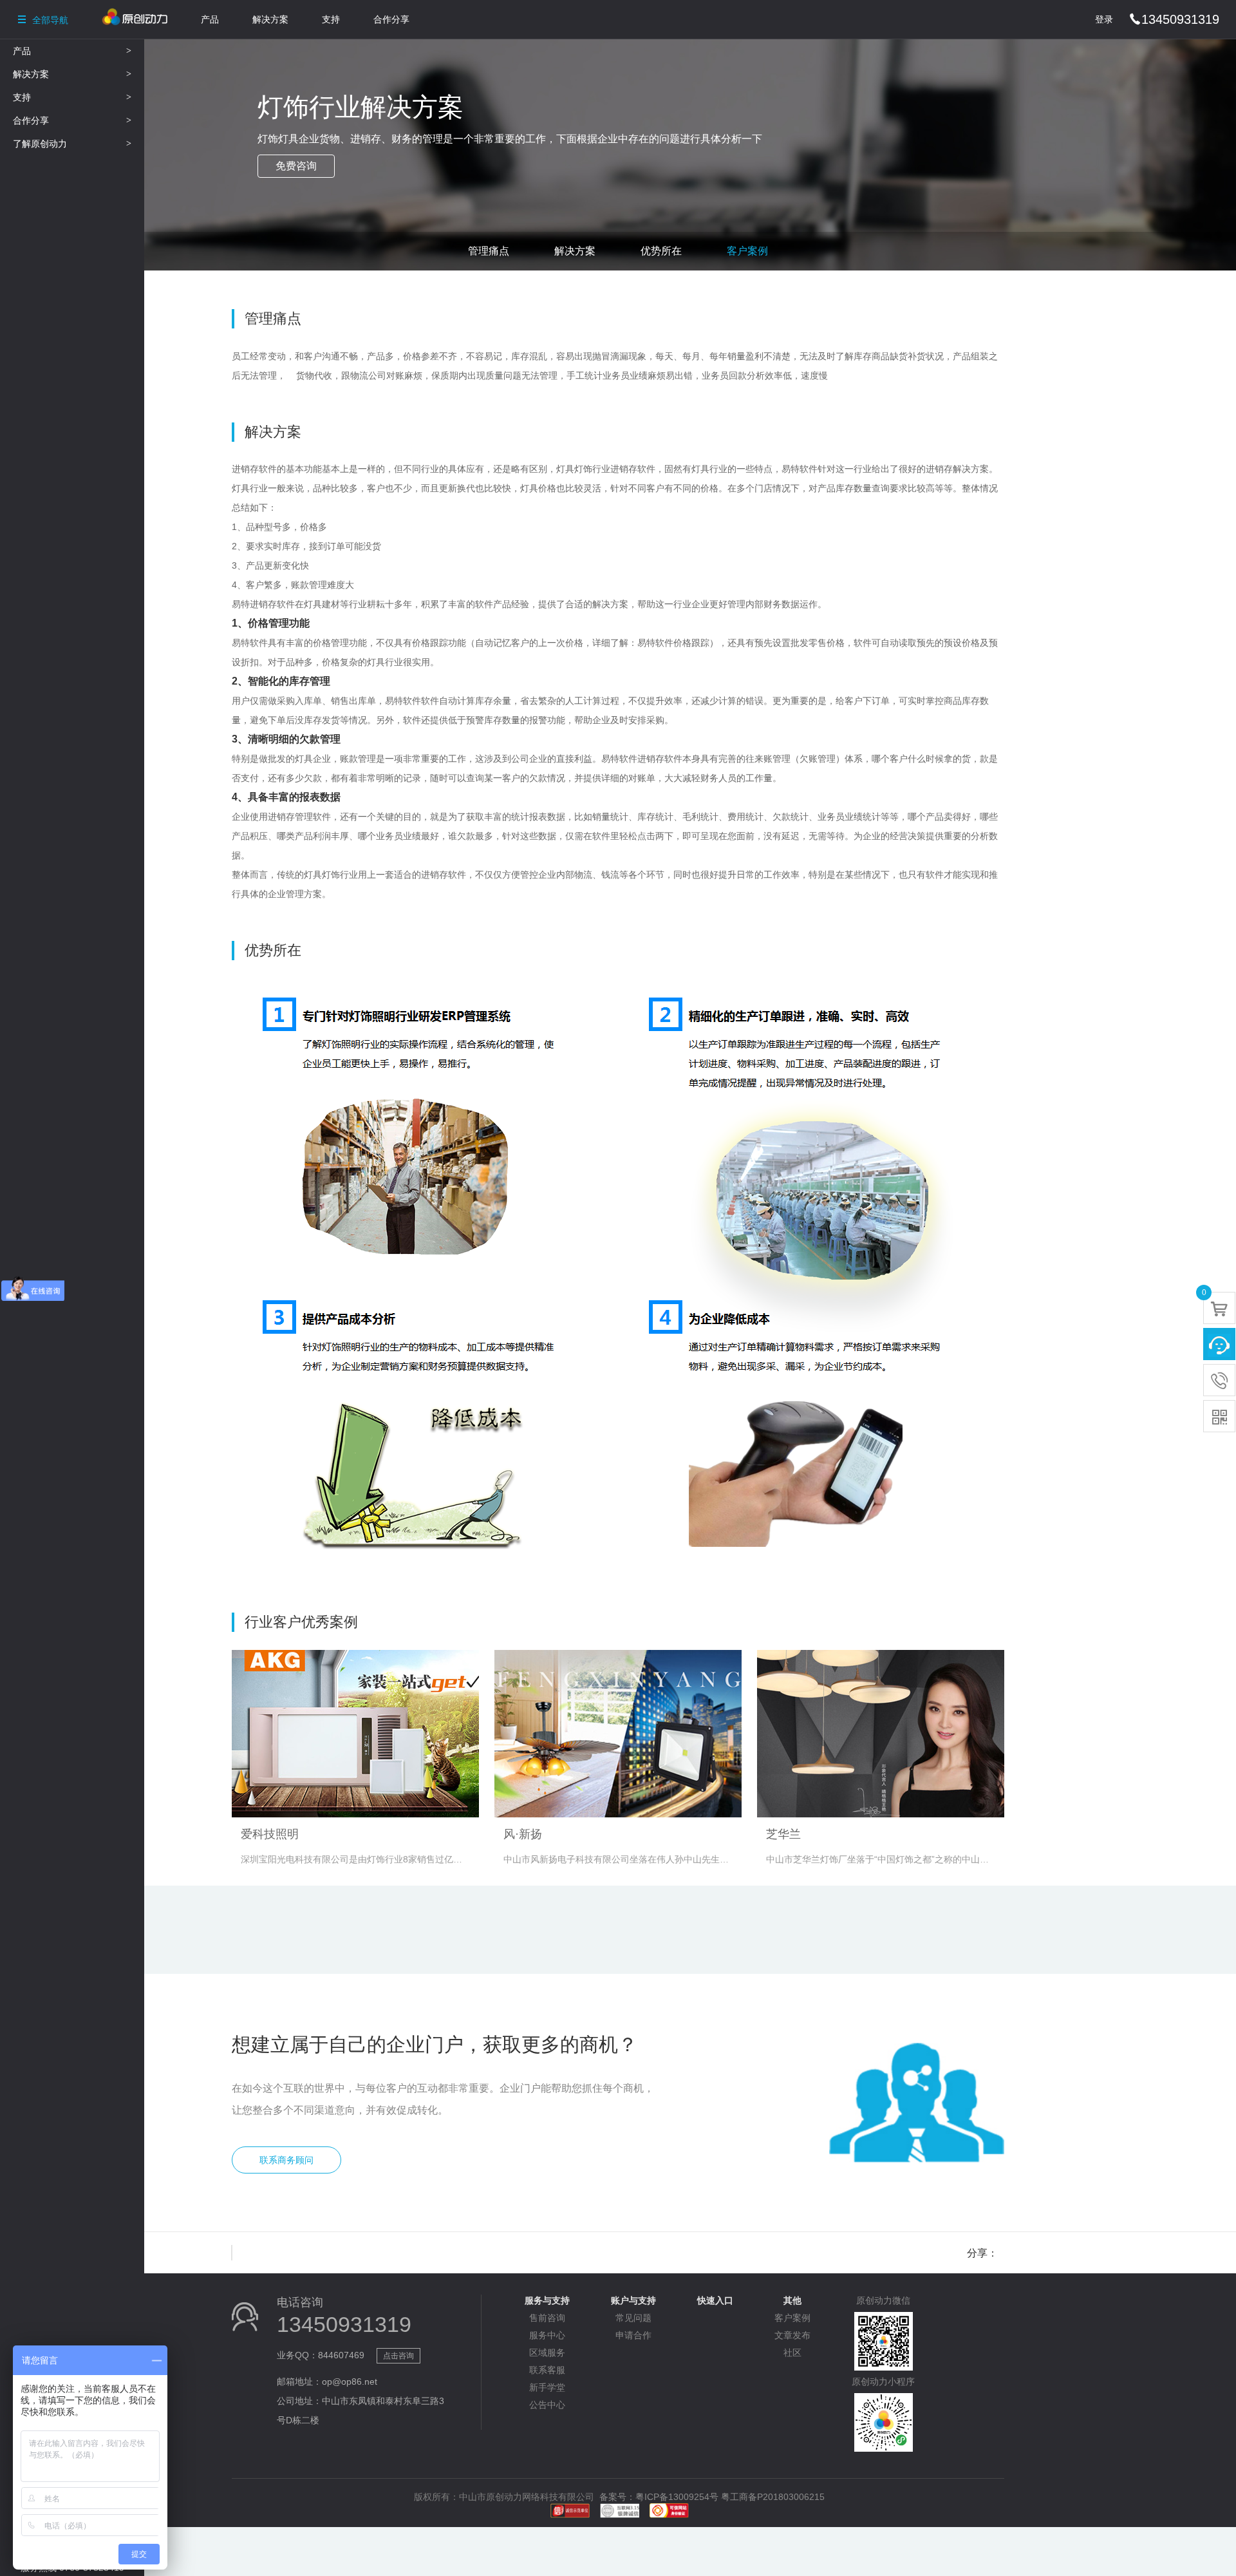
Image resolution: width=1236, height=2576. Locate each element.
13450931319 (1174, 19)
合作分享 (391, 19)
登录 (1104, 19)
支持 (331, 19)
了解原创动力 (72, 144)
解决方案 (270, 19)
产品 (210, 19)
